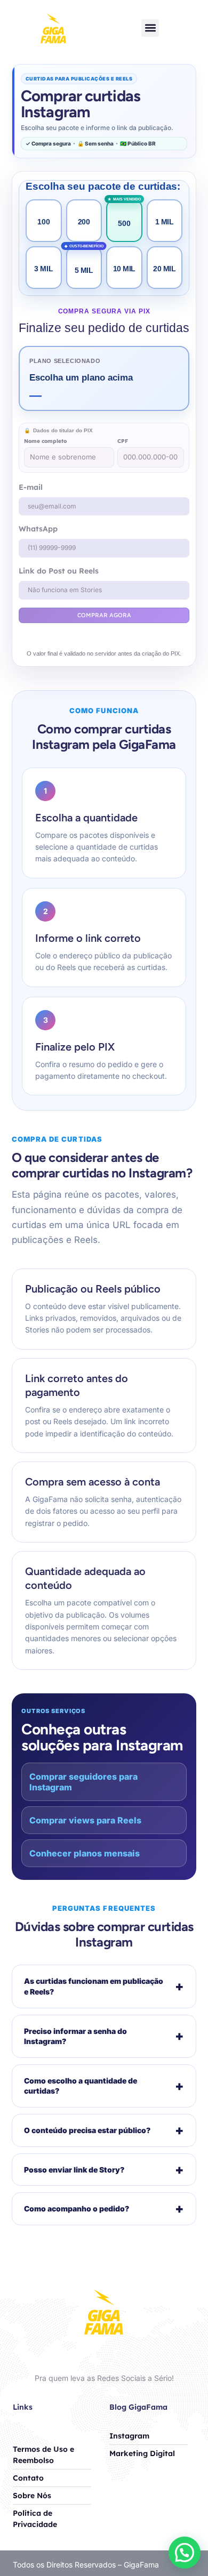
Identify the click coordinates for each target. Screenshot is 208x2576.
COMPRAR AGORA (104, 615)
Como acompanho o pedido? (104, 2208)
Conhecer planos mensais (85, 1853)
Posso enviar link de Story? (104, 2170)
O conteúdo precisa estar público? (104, 2130)
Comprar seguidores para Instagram (83, 1782)
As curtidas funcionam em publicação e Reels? (104, 1986)
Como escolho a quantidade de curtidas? (104, 2086)
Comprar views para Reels (85, 1820)
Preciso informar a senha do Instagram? (104, 2036)
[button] (150, 28)
